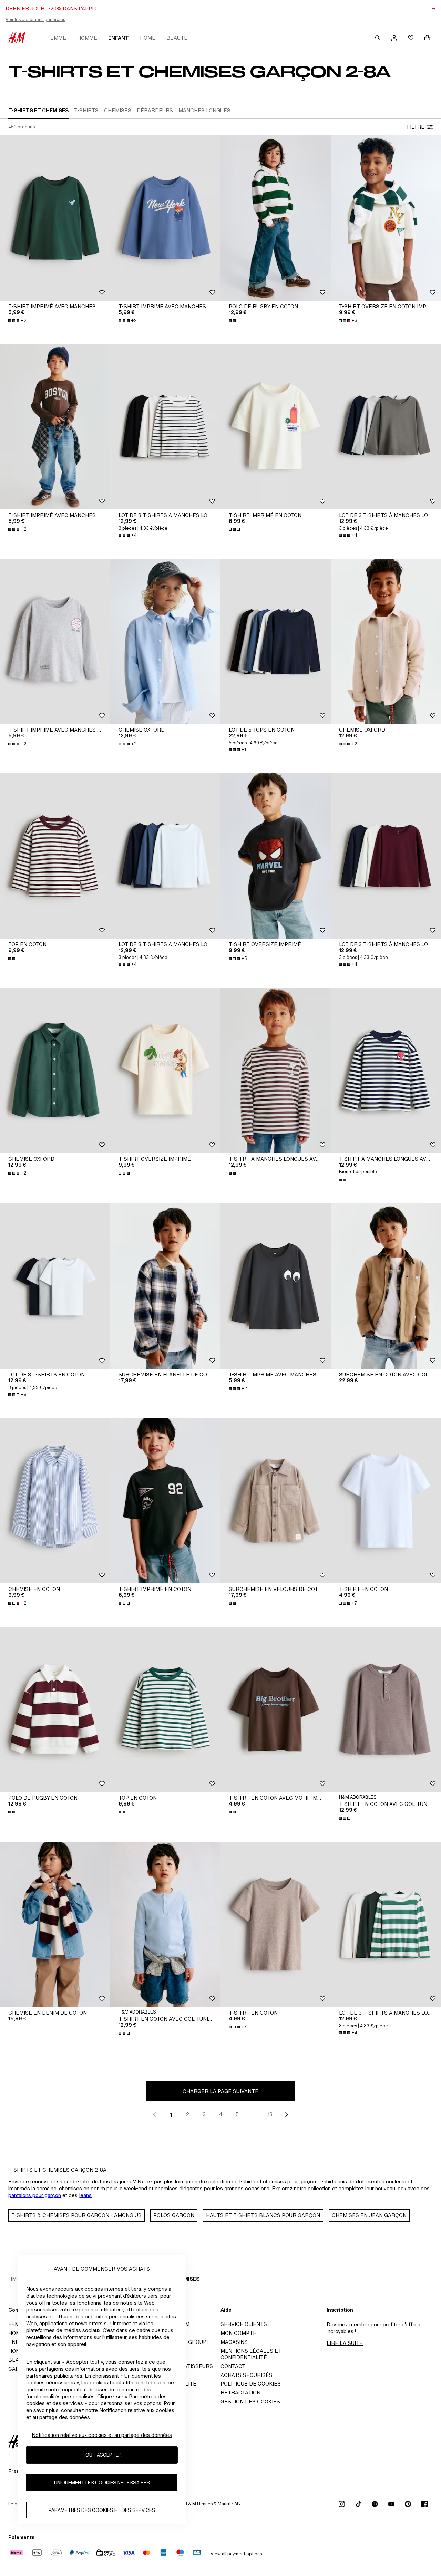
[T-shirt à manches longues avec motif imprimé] (276, 1070)
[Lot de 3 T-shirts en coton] (55, 1286)
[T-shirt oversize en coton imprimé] (386, 218)
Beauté (177, 38)
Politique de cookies (251, 2384)
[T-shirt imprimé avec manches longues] (55, 218)
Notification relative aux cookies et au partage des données (102, 2435)
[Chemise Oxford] (165, 641)
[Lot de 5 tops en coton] (276, 641)
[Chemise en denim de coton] (55, 1924)
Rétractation (240, 2393)
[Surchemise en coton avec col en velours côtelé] (386, 1286)
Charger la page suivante (220, 2091)
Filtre (416, 127)
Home (148, 38)
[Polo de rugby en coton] (276, 218)
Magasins (234, 2342)
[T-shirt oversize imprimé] (276, 856)
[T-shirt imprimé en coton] (276, 427)
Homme (87, 38)
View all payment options (236, 2554)
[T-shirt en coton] (386, 1501)
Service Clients (244, 2324)
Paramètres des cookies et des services (102, 2510)
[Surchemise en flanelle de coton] (165, 1286)
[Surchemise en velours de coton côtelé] (276, 1501)
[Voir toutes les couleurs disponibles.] (233, 321)
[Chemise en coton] (55, 1501)
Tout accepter (102, 2455)
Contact (233, 2366)
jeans (85, 2195)
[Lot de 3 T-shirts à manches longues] (165, 427)
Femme (57, 38)
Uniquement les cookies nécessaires (102, 2483)
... (254, 2114)
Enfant (119, 38)
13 (270, 2114)
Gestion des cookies (250, 2402)
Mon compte (238, 2333)
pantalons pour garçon (35, 2195)
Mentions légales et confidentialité (251, 2354)
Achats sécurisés (247, 2375)
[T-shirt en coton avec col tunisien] (386, 1709)
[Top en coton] (55, 856)
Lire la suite (345, 2343)
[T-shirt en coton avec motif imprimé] (276, 1709)
